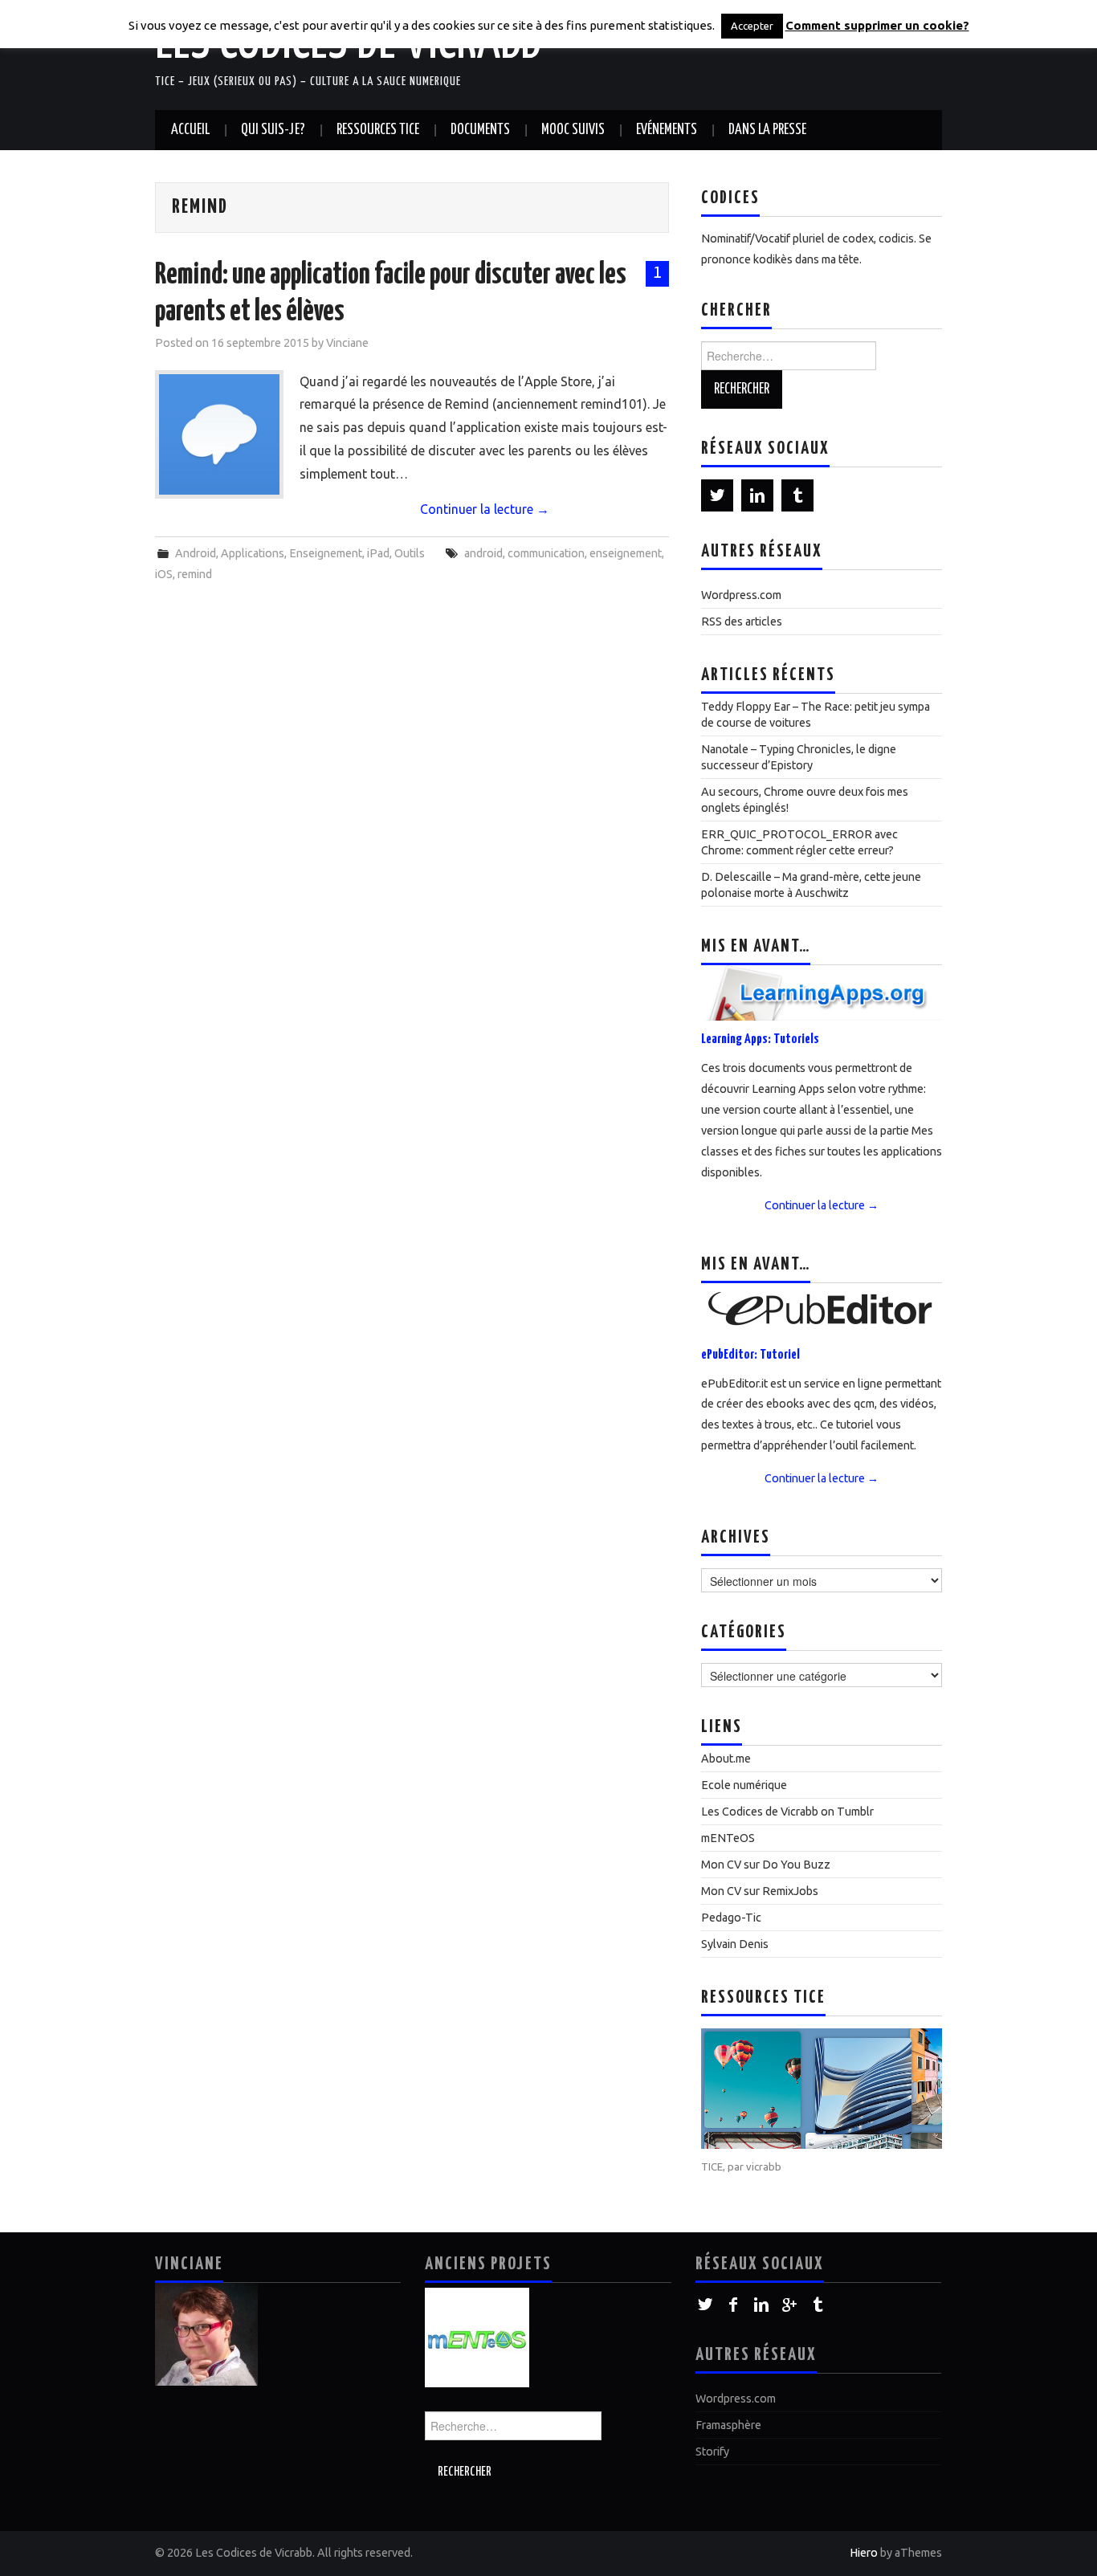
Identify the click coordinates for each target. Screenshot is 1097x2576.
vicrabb (764, 2166)
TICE (712, 2166)
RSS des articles (742, 622)
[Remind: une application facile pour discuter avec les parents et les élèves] (219, 434)
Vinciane (347, 343)
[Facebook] (734, 2305)
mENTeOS (728, 1838)
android (483, 553)
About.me (726, 1759)
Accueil (190, 130)
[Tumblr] (797, 495)
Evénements (667, 130)
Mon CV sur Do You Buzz (766, 1865)
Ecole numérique (744, 1785)
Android (196, 553)
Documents (480, 130)
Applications (253, 553)
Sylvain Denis (735, 1944)
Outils (410, 553)
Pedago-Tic (731, 1918)
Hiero (864, 2553)
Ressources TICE (378, 130)
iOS (164, 574)
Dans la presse (767, 130)
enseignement (626, 553)
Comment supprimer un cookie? (877, 25)
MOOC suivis (573, 130)
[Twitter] (717, 495)
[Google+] (790, 2305)
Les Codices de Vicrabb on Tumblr (787, 1812)
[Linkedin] (757, 495)
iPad (378, 553)
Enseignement (326, 553)
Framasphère (728, 2425)
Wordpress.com (741, 595)
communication (546, 553)
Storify (712, 2452)
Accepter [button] (752, 26)
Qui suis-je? (273, 130)
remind (195, 574)
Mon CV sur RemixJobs (760, 1891)
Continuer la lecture (485, 509)
